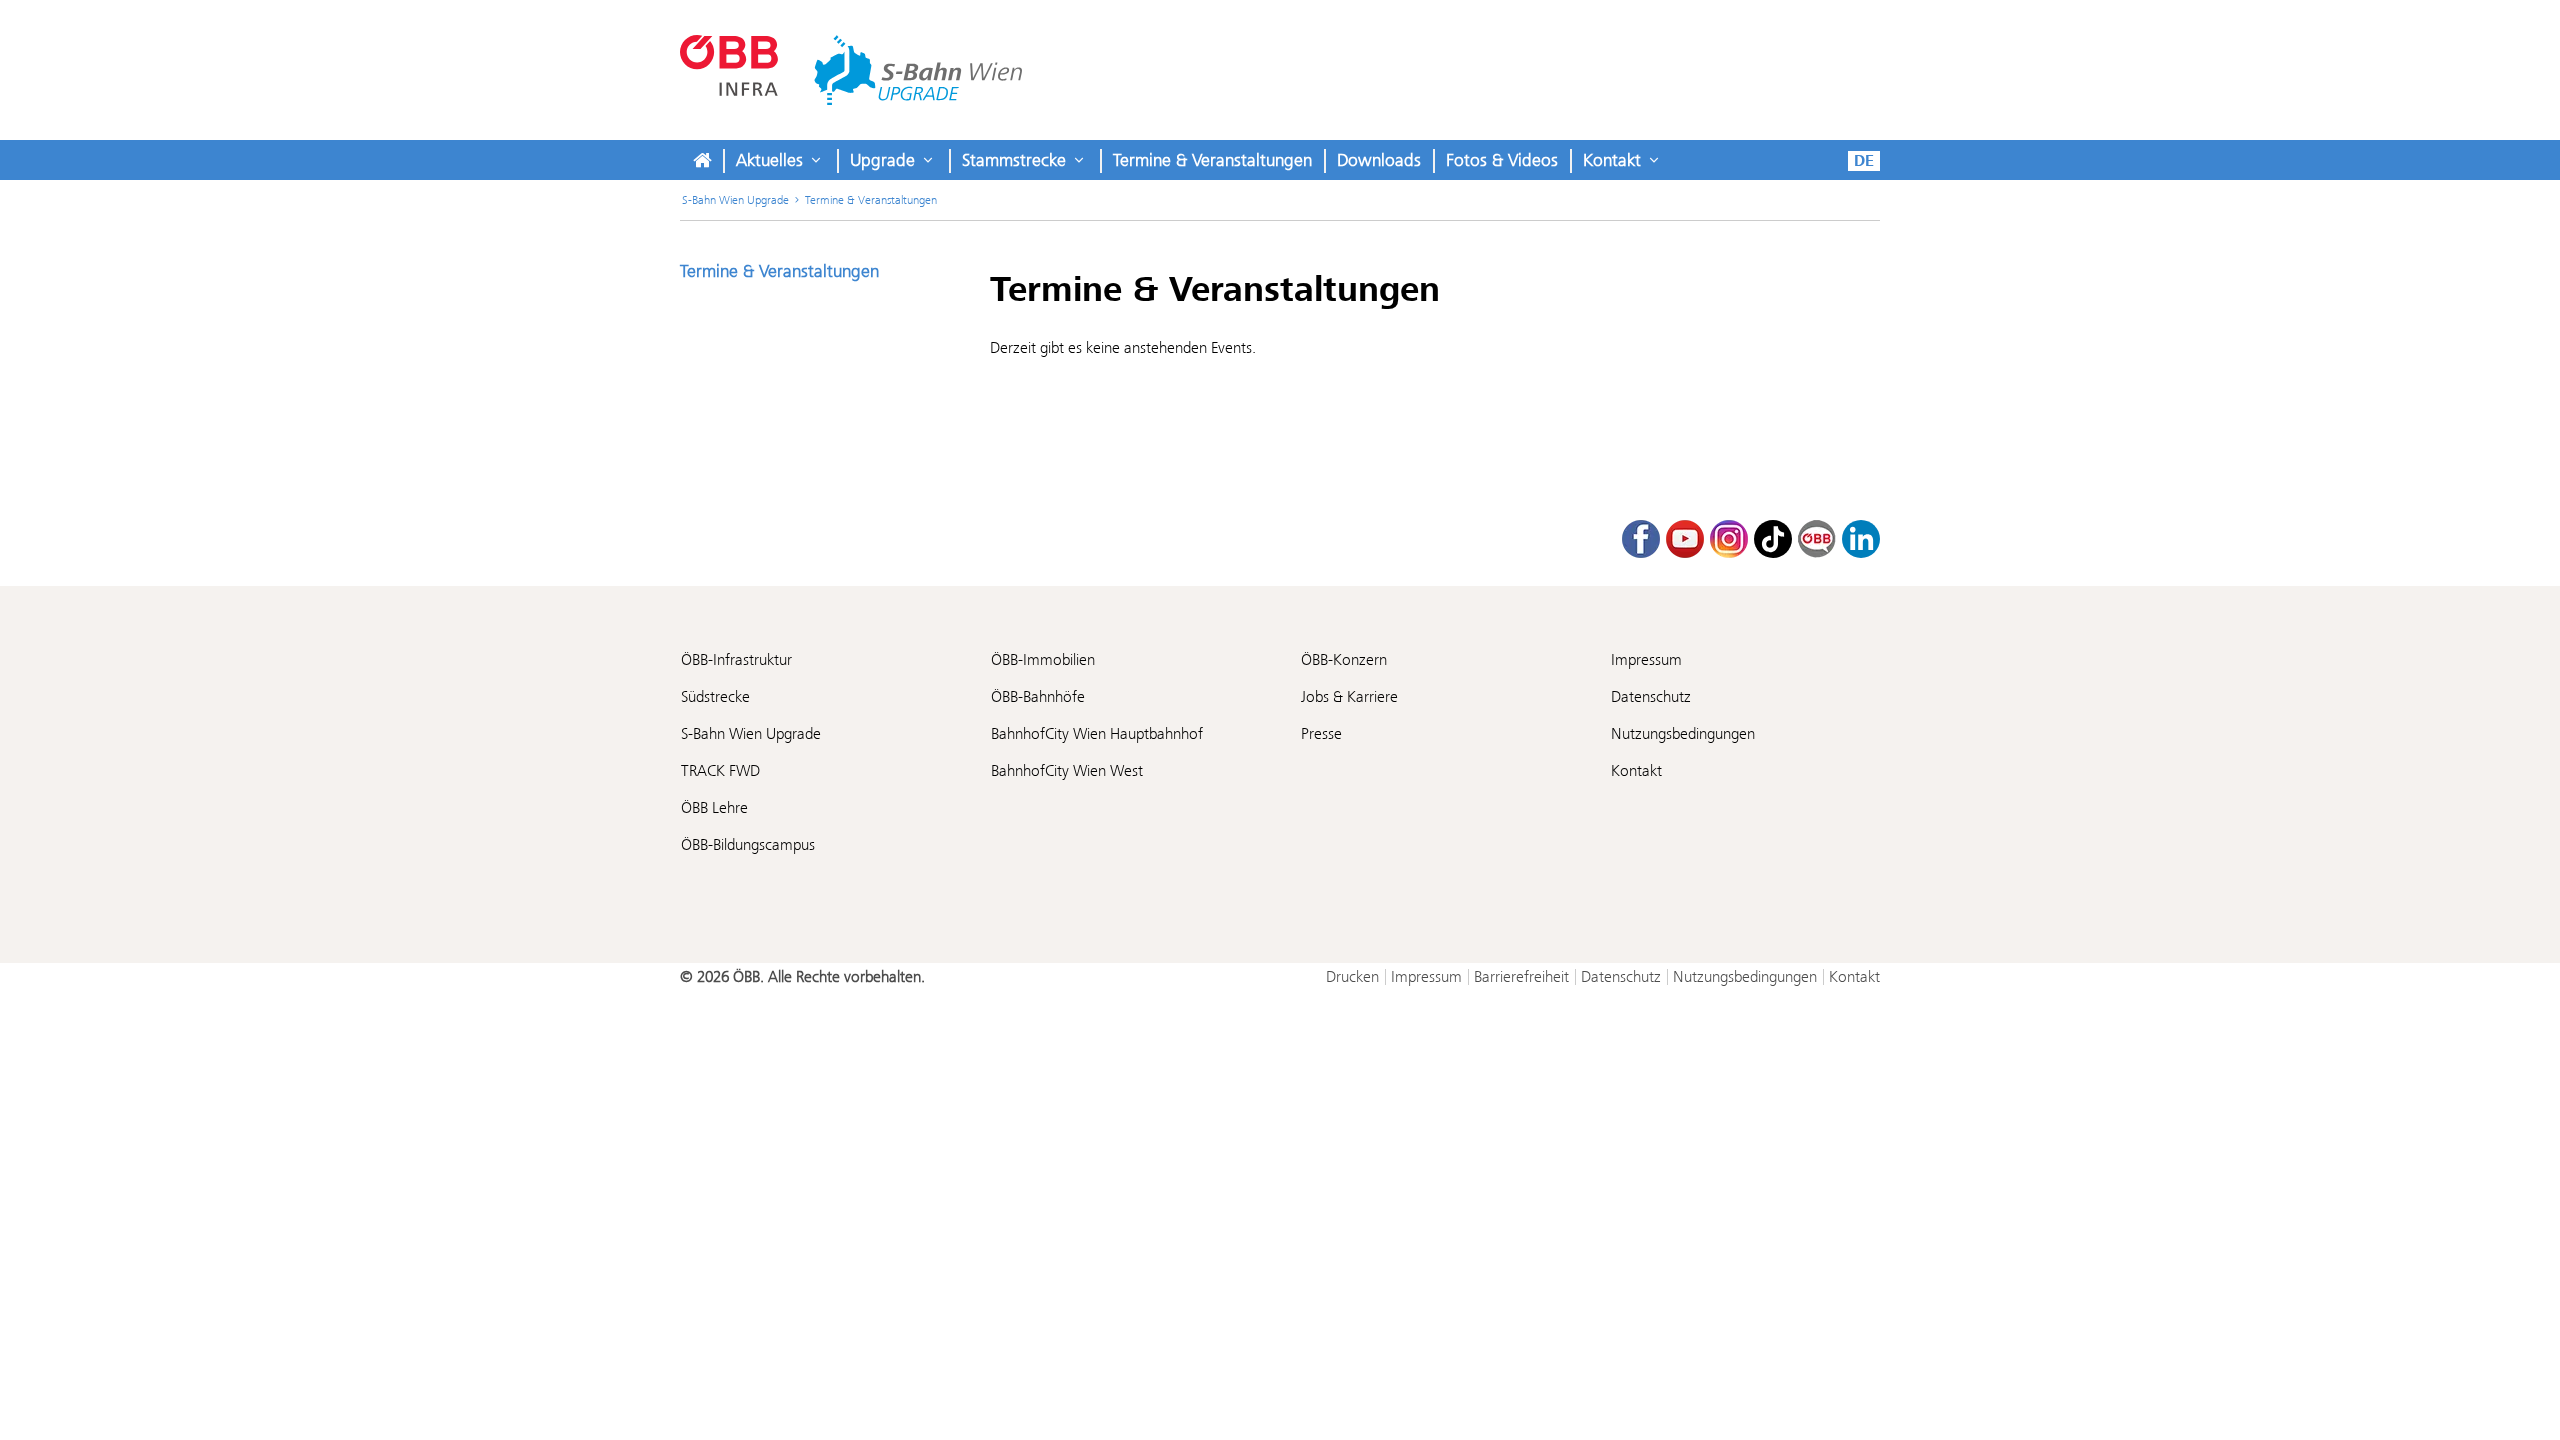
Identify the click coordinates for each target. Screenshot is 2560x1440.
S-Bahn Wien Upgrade (735, 200)
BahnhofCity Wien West (1067, 770)
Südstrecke (715, 696)
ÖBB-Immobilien (1043, 659)
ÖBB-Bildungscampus (748, 844)
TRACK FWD (720, 770)
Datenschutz (1651, 696)
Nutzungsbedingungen (1683, 733)
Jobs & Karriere (1349, 696)
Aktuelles (769, 160)
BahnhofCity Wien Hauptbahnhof (1097, 733)
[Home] (702, 160)
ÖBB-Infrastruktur (736, 659)
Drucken (1352, 976)
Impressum (1646, 659)
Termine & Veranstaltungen (1212, 160)
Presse (1321, 733)
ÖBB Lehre (714, 807)
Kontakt (1612, 160)
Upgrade (882, 160)
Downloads (1379, 160)
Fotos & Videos (1502, 160)
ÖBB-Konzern (1344, 659)
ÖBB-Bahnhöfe (1038, 696)
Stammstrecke (1014, 160)
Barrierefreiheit (1521, 976)
